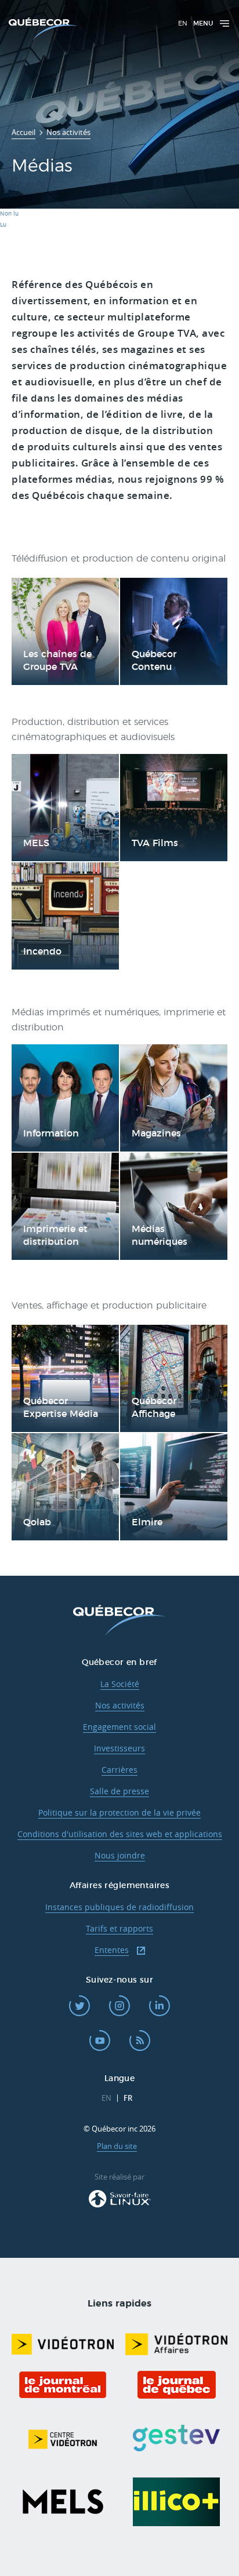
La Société (120, 1684)
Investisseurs (119, 1748)
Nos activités (120, 1705)
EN (183, 23)
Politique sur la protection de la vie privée (119, 1812)
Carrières (119, 1770)
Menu (203, 23)
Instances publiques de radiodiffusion (119, 1907)
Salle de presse (119, 1791)
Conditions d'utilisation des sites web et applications (120, 1834)
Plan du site (117, 2146)
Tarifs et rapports (119, 1928)
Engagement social (119, 1727)
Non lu (9, 214)
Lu (3, 225)
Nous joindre (120, 1855)
